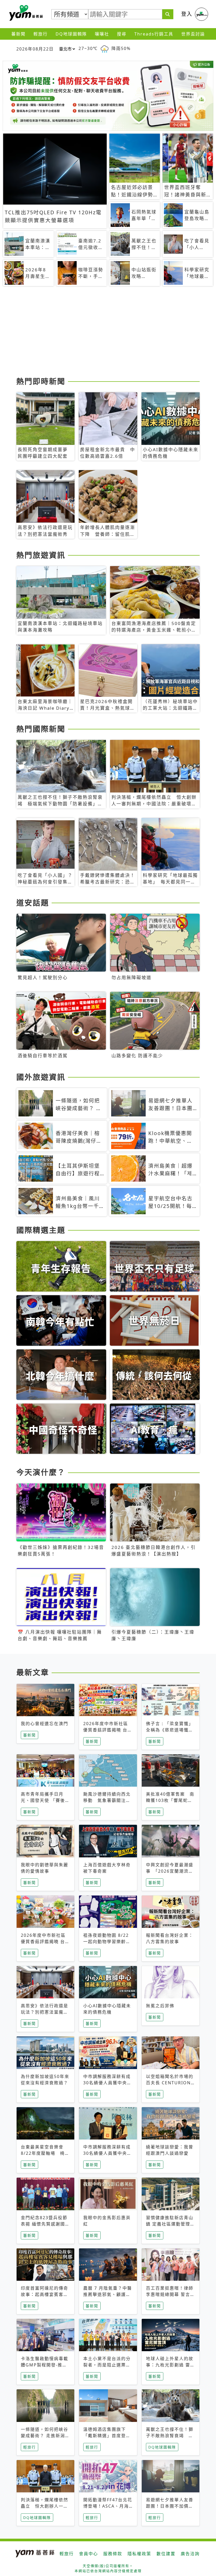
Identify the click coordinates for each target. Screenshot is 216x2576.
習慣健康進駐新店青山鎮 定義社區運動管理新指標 (170, 2224)
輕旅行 (41, 34)
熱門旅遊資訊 (41, 555)
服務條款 (113, 2554)
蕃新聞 (18, 34)
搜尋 (122, 34)
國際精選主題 (41, 1230)
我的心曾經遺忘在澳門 (45, 1724)
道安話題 (33, 903)
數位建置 (166, 2554)
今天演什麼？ (41, 1472)
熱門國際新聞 (41, 729)
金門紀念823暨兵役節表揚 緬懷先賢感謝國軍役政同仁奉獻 (45, 2224)
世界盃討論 (193, 34)
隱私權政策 (139, 2554)
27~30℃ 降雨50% (105, 48)
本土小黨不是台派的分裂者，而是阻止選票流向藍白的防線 (107, 2365)
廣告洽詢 (190, 2554)
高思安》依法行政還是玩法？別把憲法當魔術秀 (45, 2012)
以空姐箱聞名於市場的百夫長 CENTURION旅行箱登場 (170, 2083)
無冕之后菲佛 (160, 2006)
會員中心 (89, 2554)
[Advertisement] (108, 333)
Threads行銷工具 (154, 34)
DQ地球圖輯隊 (71, 34)
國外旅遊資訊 (41, 1077)
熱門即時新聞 (41, 381)
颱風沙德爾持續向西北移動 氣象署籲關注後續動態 (107, 1800)
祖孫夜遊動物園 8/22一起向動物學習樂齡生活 (107, 1942)
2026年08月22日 (35, 49)
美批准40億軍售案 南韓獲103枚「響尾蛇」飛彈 (170, 1800)
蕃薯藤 (25, 13)
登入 (187, 14)
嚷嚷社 (102, 34)
